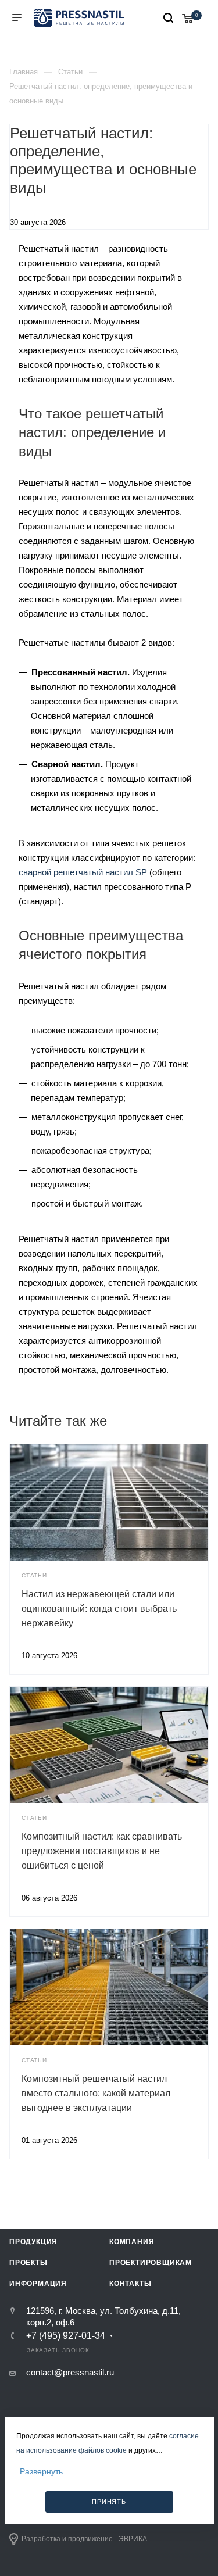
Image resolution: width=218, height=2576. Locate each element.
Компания (132, 2242)
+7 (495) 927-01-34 (66, 2336)
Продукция (33, 2242)
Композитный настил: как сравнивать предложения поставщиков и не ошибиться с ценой (102, 1851)
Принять (109, 2502)
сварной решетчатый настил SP (83, 872)
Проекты (28, 2263)
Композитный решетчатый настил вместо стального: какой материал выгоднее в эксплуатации (96, 2093)
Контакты (130, 2284)
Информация (38, 2284)
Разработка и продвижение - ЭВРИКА (84, 2539)
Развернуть (41, 2471)
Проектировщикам (151, 2263)
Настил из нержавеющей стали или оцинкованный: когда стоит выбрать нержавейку (99, 1609)
